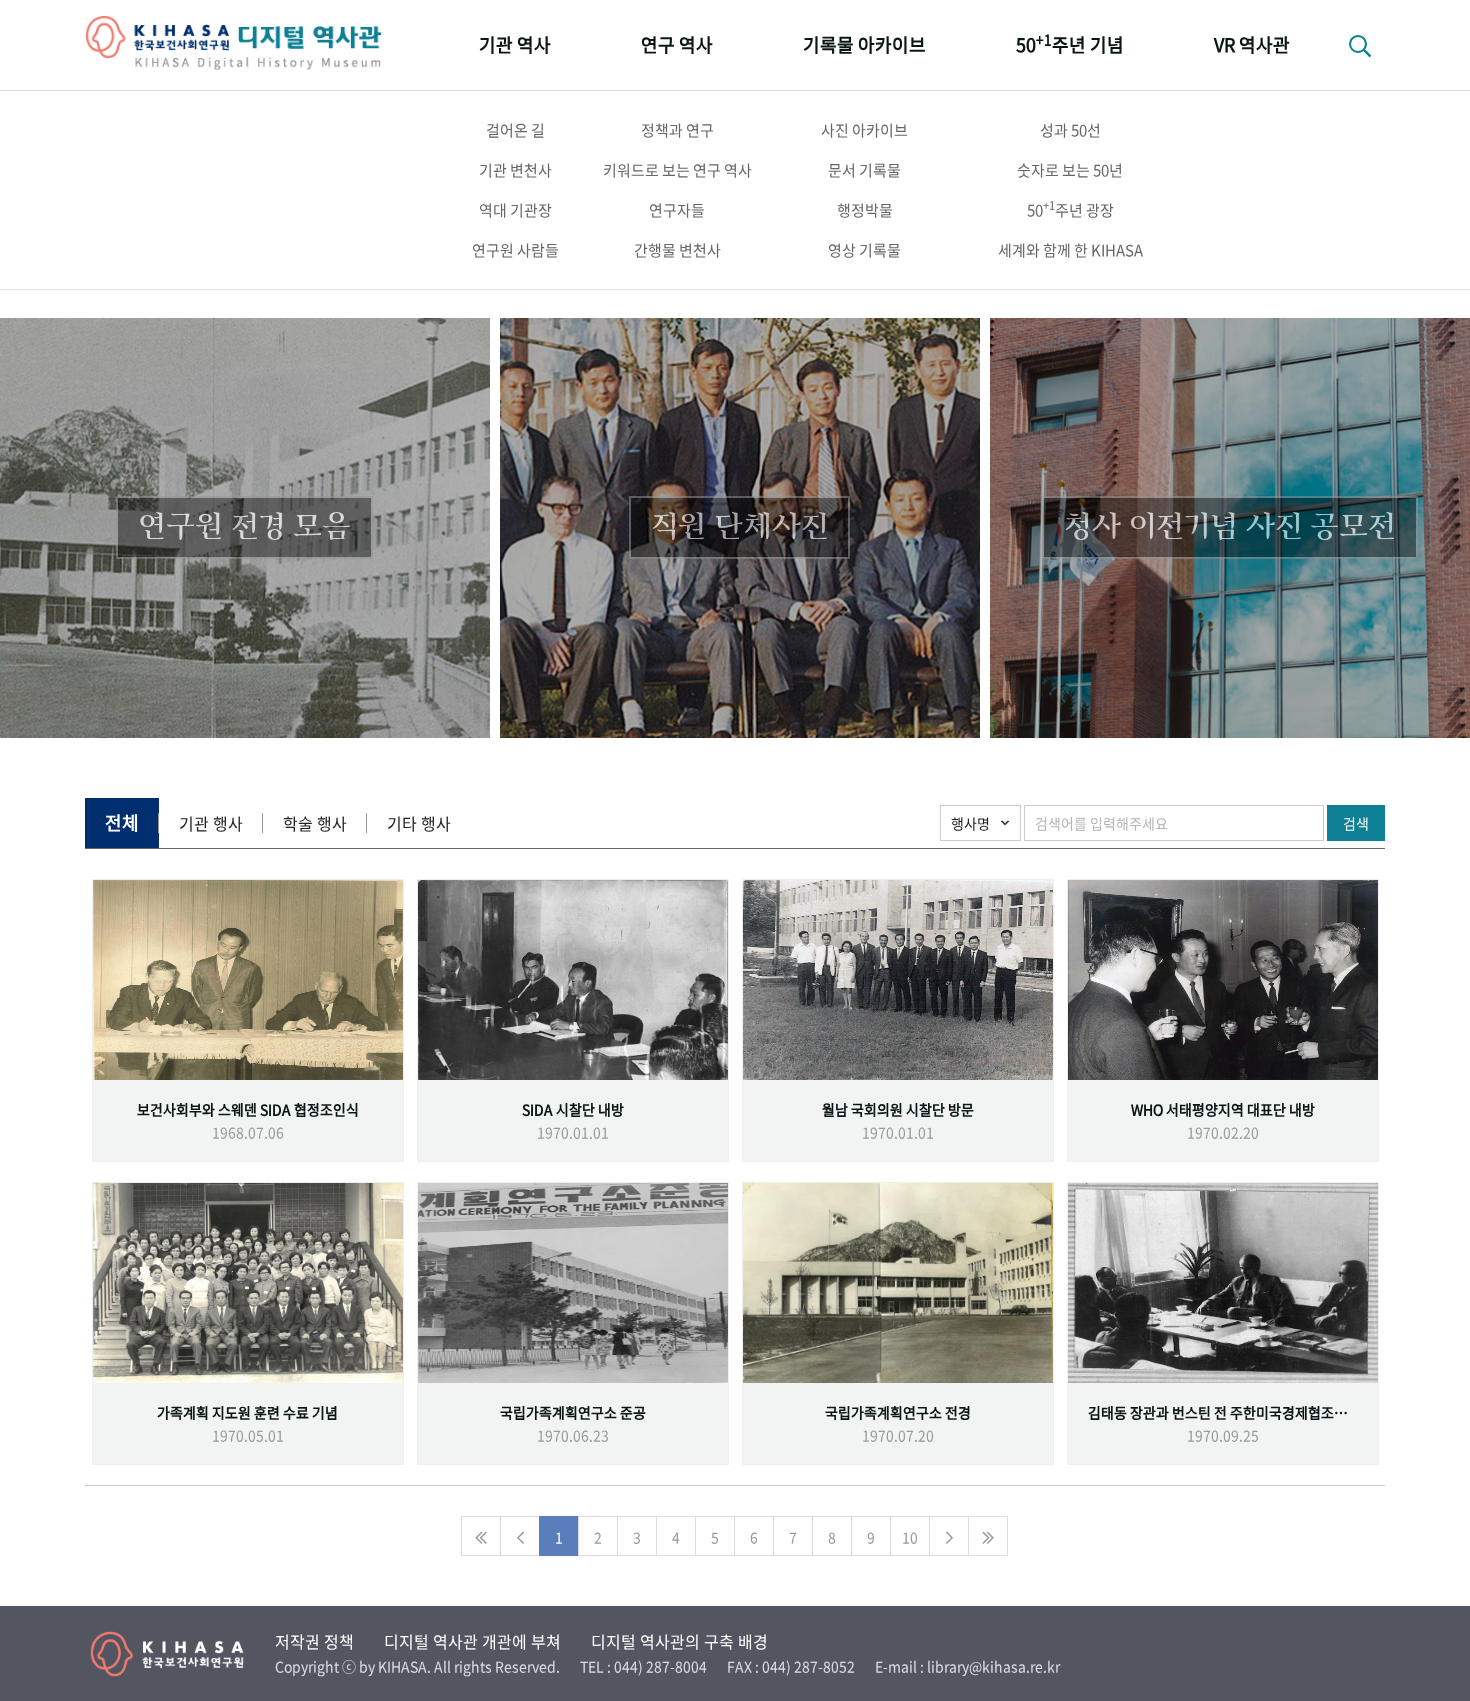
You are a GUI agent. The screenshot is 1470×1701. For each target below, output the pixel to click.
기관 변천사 (515, 170)
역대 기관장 (515, 210)
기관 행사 (211, 823)
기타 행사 (419, 823)
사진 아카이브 (864, 130)
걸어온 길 (515, 130)
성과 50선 (1070, 130)
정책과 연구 (677, 130)
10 (910, 1537)
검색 (1356, 823)
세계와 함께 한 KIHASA (1070, 250)
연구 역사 (677, 44)
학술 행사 (315, 823)
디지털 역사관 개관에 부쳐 (472, 1641)
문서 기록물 (864, 170)
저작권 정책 (314, 1641)
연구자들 (677, 210)
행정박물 (865, 210)
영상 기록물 (864, 250)
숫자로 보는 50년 (1070, 170)
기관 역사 (515, 44)
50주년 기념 (1070, 43)
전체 (122, 822)
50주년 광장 (1070, 209)
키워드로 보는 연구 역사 (677, 170)
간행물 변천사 (677, 250)
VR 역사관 (1252, 44)
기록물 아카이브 (864, 44)
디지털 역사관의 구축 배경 (679, 1641)
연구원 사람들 (515, 250)
